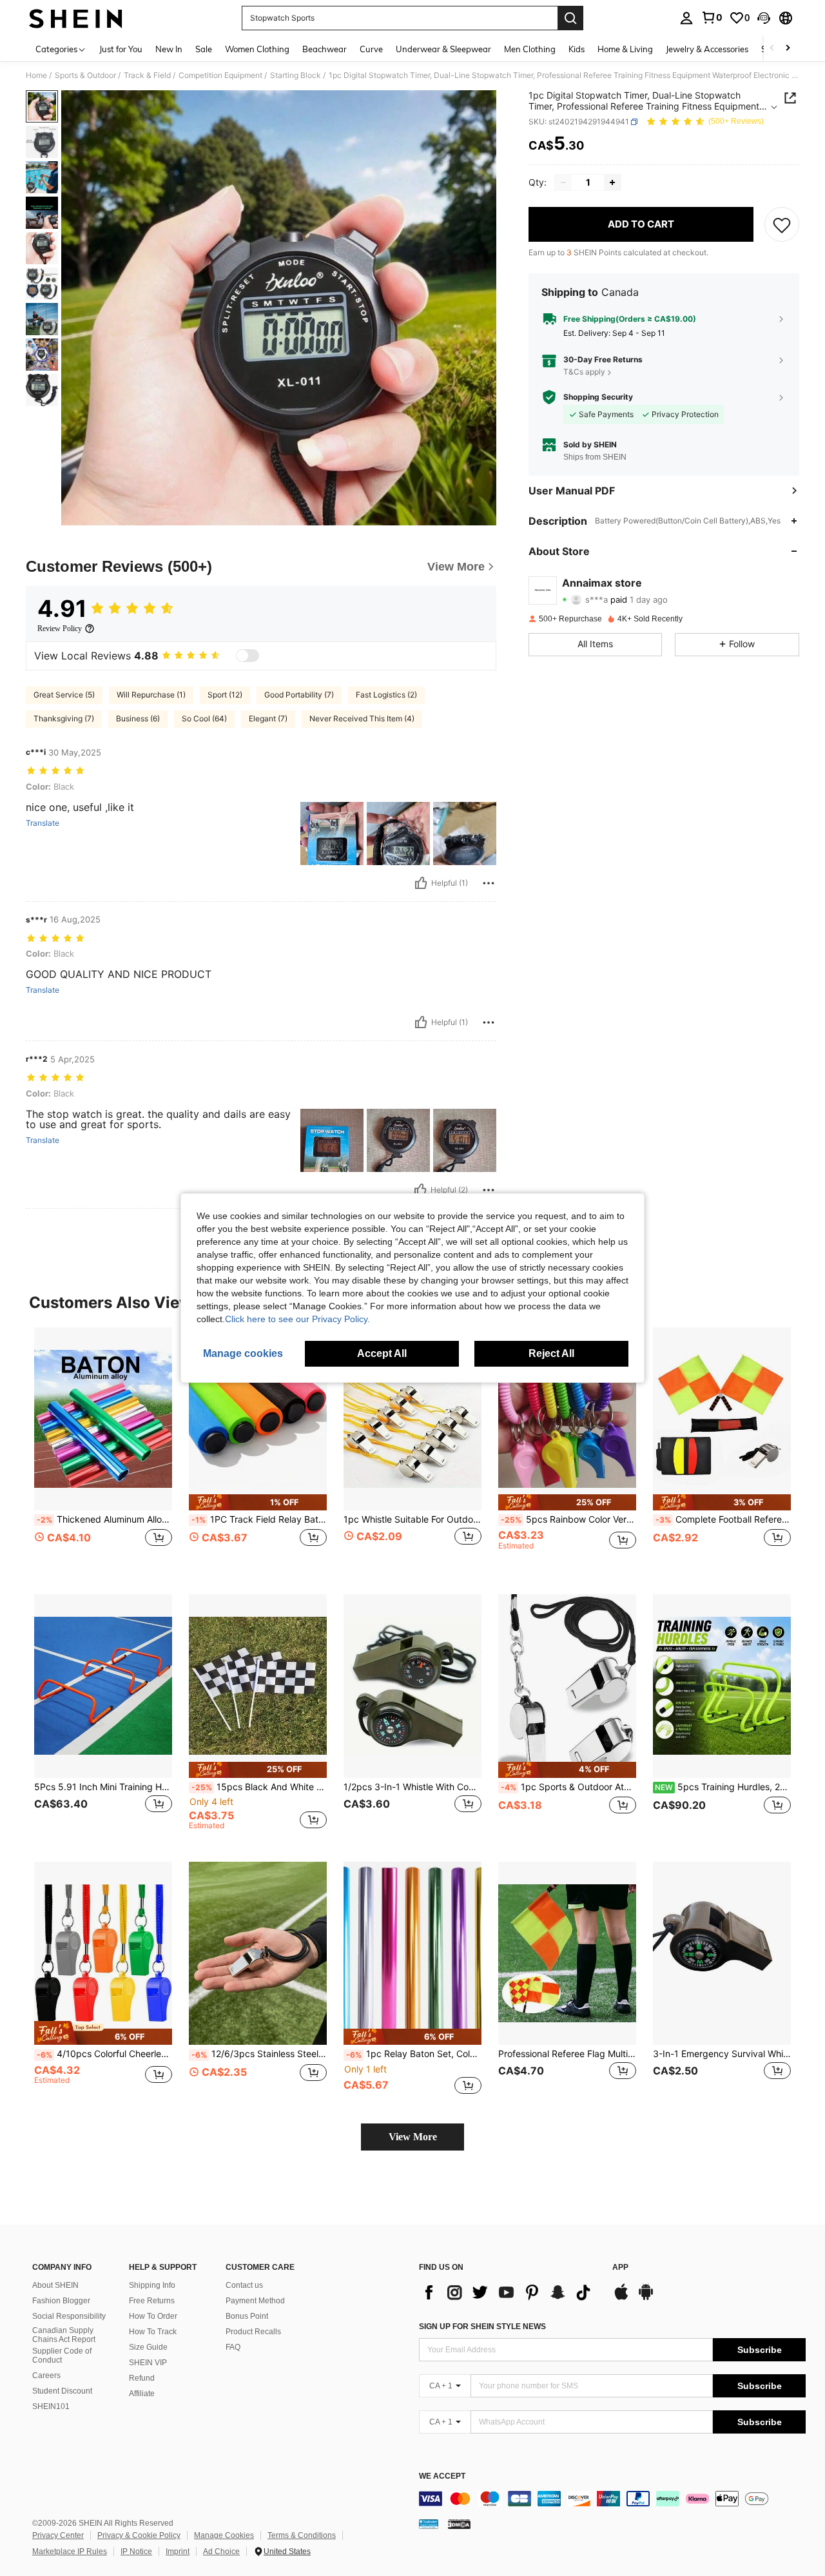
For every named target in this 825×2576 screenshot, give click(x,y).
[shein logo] (76, 18)
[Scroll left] (772, 49)
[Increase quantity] (612, 182)
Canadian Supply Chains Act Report (64, 2335)
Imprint (178, 2552)
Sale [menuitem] (204, 49)
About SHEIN (55, 2285)
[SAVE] (782, 224)
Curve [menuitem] (371, 49)
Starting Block (296, 75)
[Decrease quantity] (563, 182)
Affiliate (142, 2394)
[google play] (646, 2298)
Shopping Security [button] (598, 397)
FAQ (233, 2347)
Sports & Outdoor (85, 75)
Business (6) (138, 718)
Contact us (244, 2285)
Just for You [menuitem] (121, 49)
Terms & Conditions (302, 2535)
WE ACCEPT (442, 2476)
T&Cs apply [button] (584, 372)
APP (620, 2268)
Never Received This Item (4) (362, 718)
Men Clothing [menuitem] (530, 49)
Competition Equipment (220, 75)
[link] (712, 17)
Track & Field (147, 75)
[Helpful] (421, 883)
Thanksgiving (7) (64, 718)
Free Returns (152, 2301)
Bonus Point (247, 2316)
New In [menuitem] (169, 49)
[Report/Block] (489, 883)
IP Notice (136, 2552)
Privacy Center (58, 2535)
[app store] (621, 2298)
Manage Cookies (224, 2535)
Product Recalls (253, 2332)
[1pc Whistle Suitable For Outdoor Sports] (412, 1419)
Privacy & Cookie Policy (139, 2535)
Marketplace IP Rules (70, 2552)
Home (36, 75)
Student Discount (62, 2391)
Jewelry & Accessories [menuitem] (707, 49)
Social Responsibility (69, 2316)
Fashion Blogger (61, 2301)
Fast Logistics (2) (386, 695)
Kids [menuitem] (577, 49)
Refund (142, 2378)
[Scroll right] (788, 49)
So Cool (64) (204, 718)
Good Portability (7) (299, 695)
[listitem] (103, 1451)
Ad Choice (221, 2552)
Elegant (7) (268, 718)
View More (413, 2137)
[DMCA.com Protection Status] (459, 2523)
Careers (46, 2376)
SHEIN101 (51, 2406)
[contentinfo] (612, 2499)
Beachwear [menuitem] (325, 49)
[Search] (570, 18)
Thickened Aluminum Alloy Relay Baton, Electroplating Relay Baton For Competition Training (104, 1519)
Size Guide (148, 2347)
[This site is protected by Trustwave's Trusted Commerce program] (429, 2523)
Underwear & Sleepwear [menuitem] (443, 49)
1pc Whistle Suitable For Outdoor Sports (412, 1519)
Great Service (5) (64, 695)
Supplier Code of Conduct (62, 2356)
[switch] (247, 656)
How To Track (153, 2332)
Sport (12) (225, 695)
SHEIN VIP (148, 2363)
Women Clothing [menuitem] (257, 49)
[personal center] (686, 18)
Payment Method (255, 2301)
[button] (764, 18)
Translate (43, 823)
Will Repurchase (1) (151, 695)
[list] (509, 2292)
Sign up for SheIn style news (482, 2327)
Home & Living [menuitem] (625, 49)
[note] (258, 1502)
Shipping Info (152, 2285)
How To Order (153, 2316)
